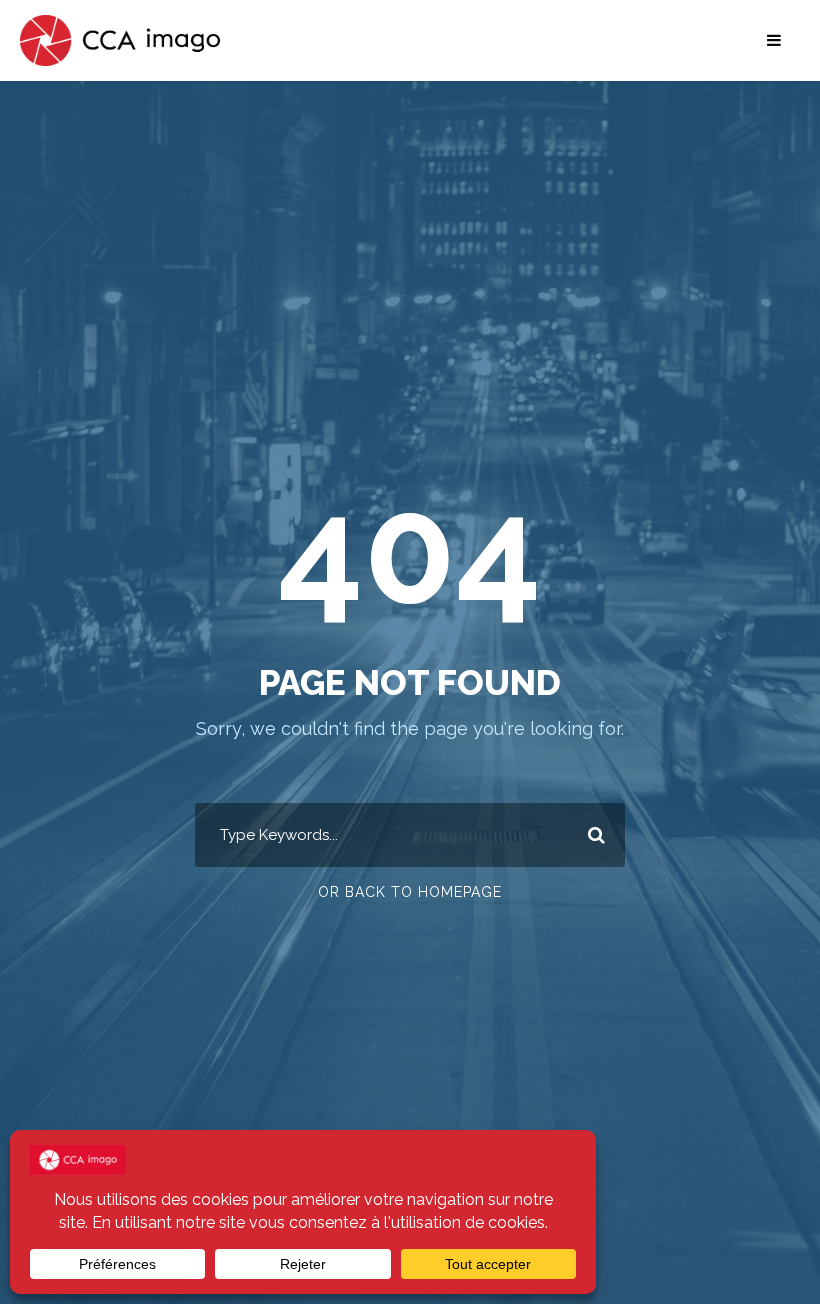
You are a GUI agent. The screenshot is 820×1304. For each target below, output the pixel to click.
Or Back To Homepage (410, 892)
